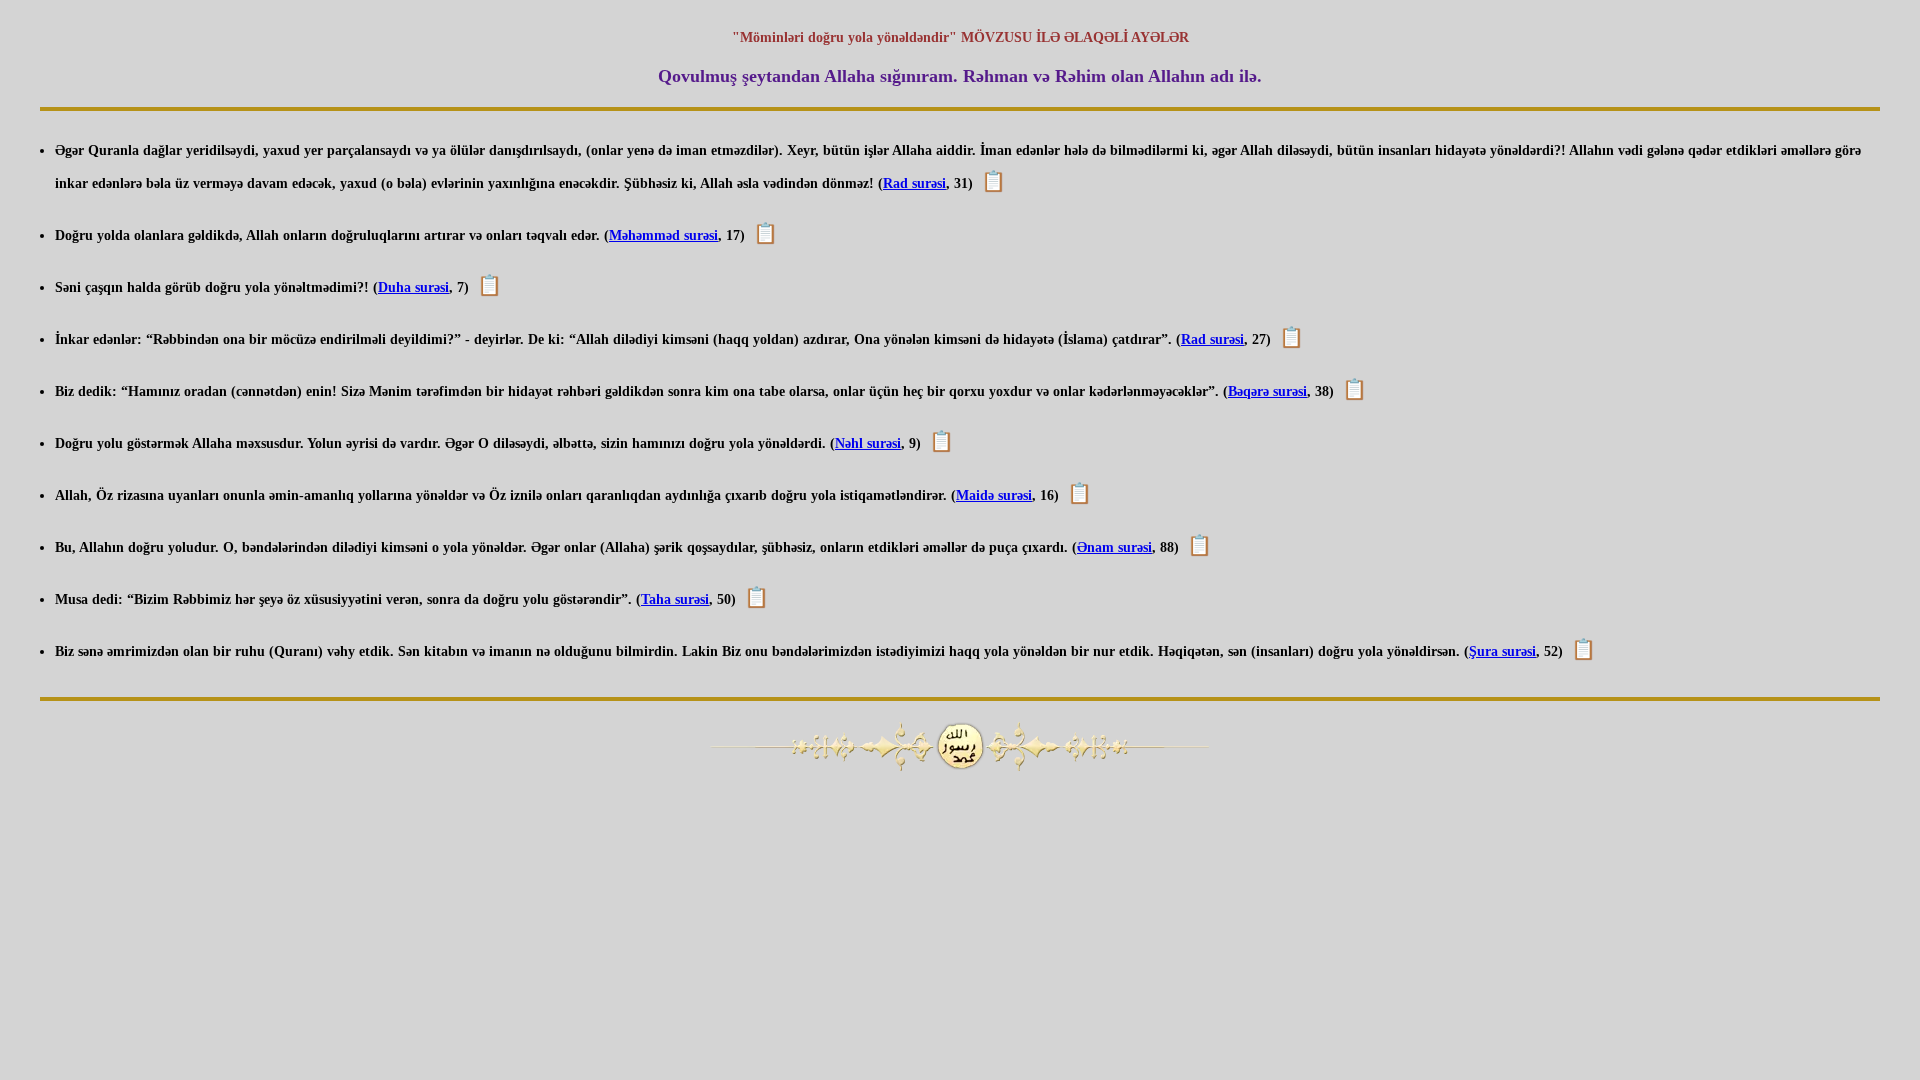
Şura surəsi (1502, 651)
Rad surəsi (914, 183)
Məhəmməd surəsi (663, 235)
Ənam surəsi (1114, 547)
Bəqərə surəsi (1267, 391)
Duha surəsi (413, 287)
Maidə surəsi (994, 495)
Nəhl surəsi (868, 443)
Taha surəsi (675, 599)
